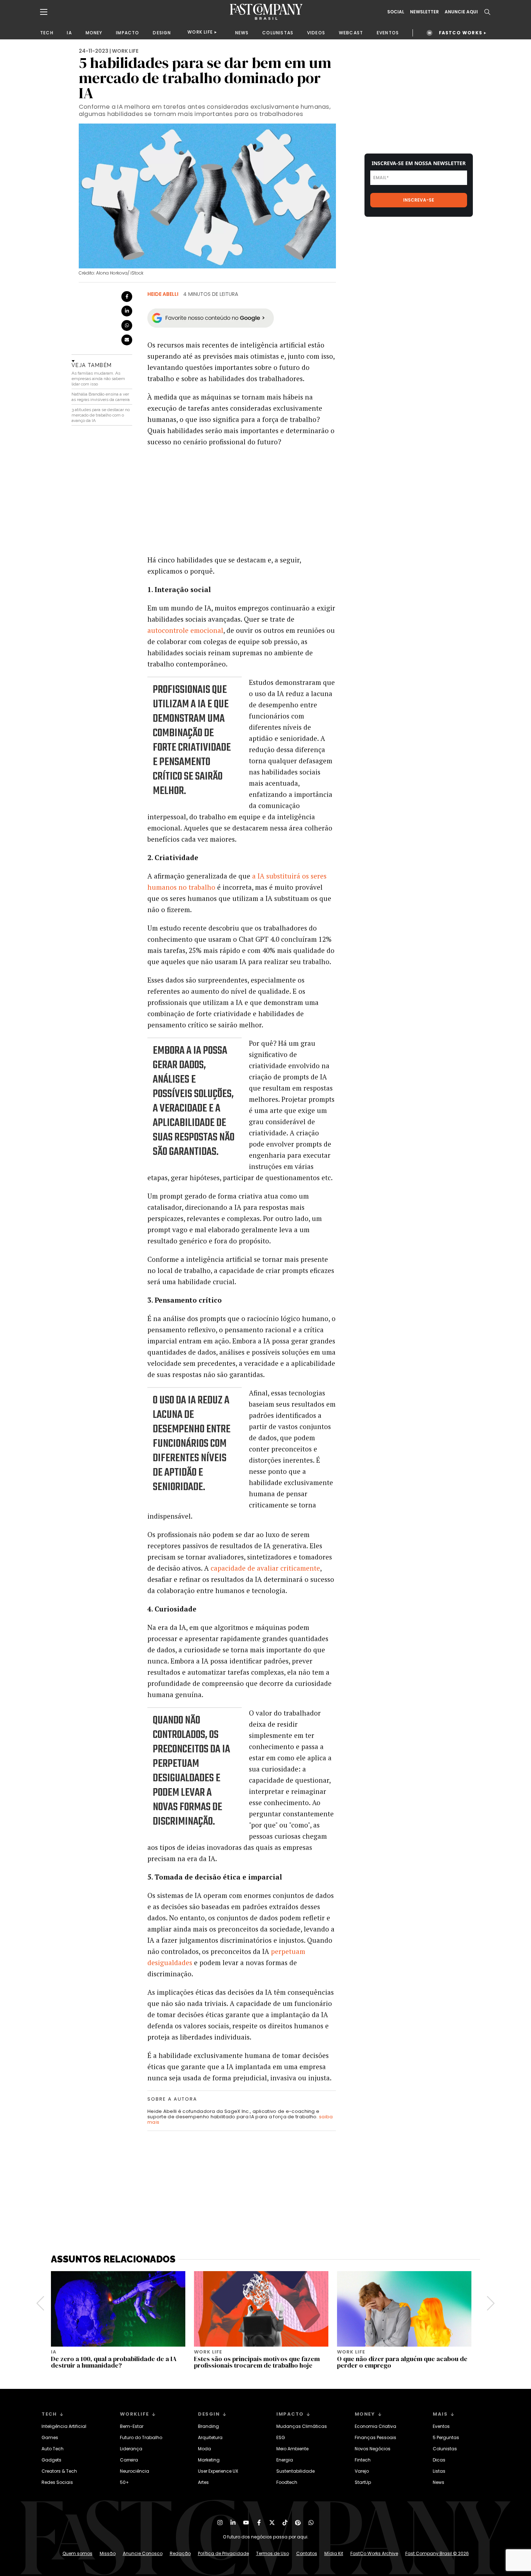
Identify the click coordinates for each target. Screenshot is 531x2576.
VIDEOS (316, 33)
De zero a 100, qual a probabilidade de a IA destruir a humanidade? (114, 2362)
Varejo (362, 2471)
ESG (281, 2437)
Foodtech (287, 2482)
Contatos (307, 2553)
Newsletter (424, 12)
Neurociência (135, 2471)
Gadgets (51, 2460)
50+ (124, 2482)
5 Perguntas (446, 2437)
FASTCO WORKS (461, 33)
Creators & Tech (59, 2471)
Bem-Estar (132, 2426)
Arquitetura (210, 2437)
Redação (180, 2553)
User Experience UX (218, 2471)
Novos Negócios (373, 2449)
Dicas (439, 2460)
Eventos (441, 2426)
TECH (47, 33)
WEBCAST (351, 33)
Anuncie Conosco (143, 2553)
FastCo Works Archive (374, 2553)
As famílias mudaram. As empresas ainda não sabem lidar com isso (98, 379)
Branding (208, 2426)
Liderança (131, 2449)
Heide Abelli (163, 294)
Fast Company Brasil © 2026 (437, 2553)
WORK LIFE (200, 32)
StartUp (363, 2482)
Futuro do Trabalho (141, 2437)
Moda (204, 2449)
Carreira (129, 2460)
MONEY (94, 33)
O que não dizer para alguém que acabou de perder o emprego (402, 2362)
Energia (285, 2460)
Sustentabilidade (295, 2471)
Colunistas (445, 2449)
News (439, 2482)
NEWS (242, 33)
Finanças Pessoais (375, 2437)
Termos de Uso (273, 2553)
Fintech (363, 2460)
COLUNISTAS (278, 33)
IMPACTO (128, 33)
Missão (108, 2553)
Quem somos (77, 2553)
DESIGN (162, 33)
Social (396, 12)
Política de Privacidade (223, 2553)
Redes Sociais (57, 2482)
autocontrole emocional (185, 630)
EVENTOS (388, 33)
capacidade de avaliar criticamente (265, 1568)
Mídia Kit (334, 2553)
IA (69, 33)
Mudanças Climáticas (302, 2426)
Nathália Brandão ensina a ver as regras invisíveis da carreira (101, 397)
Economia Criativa (375, 2426)
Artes (203, 2482)
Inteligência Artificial (64, 2426)
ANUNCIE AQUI (461, 12)
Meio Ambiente (292, 2449)
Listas (439, 2471)
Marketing (209, 2460)
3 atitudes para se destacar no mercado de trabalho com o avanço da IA (101, 415)
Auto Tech (53, 2449)
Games (50, 2437)
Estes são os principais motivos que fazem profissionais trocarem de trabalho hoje (257, 2362)
